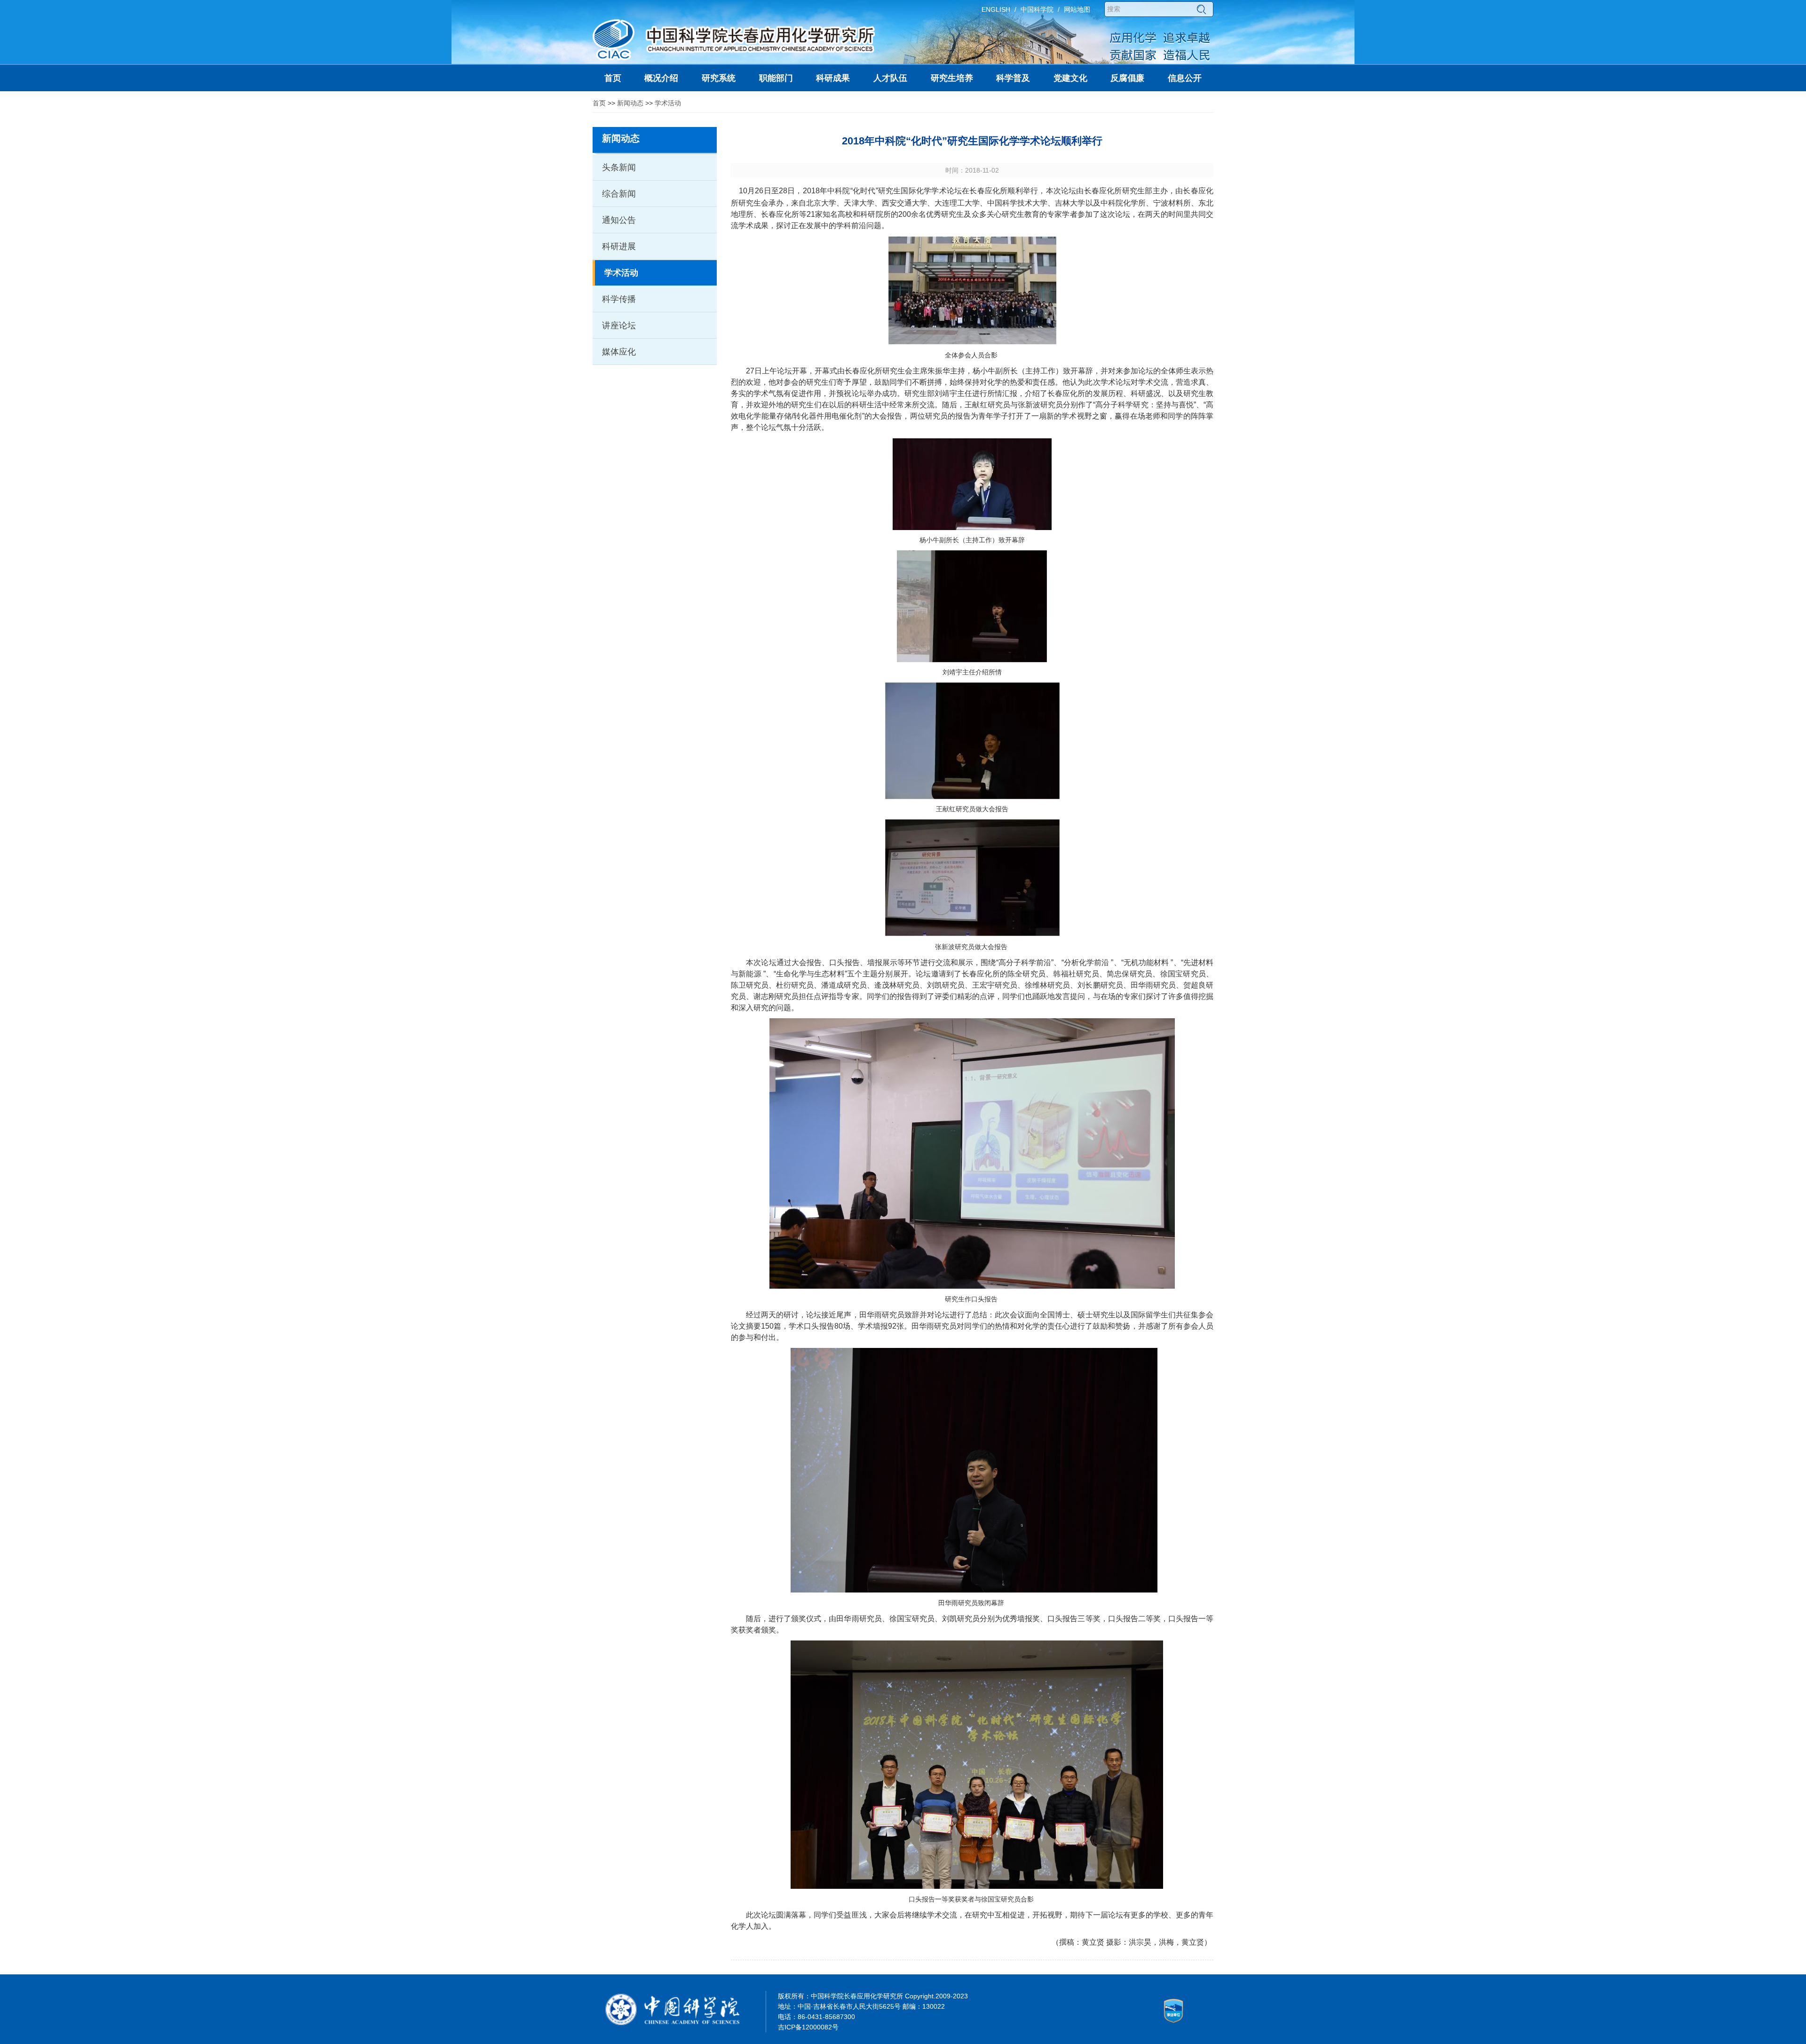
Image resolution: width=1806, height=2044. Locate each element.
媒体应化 (619, 352)
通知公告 (619, 220)
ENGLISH (996, 9)
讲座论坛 (619, 325)
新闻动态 (630, 103)
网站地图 (1077, 9)
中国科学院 (1037, 9)
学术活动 (668, 103)
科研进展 (619, 246)
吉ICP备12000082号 (808, 2027)
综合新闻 (619, 194)
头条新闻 (619, 167)
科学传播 (619, 299)
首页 (599, 103)
